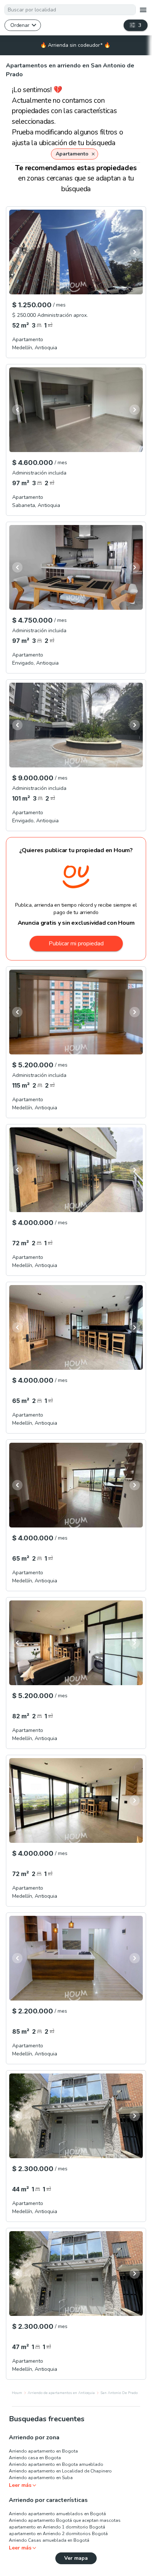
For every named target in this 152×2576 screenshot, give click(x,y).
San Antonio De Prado (119, 2393)
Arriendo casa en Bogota (35, 2458)
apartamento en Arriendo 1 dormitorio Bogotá (57, 2527)
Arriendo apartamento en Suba (41, 2478)
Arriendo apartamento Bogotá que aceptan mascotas (65, 2520)
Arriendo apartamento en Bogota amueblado (56, 2464)
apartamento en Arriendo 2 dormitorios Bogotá (58, 2534)
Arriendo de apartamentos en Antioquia (61, 2393)
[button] (74, 154)
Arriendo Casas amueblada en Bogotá (49, 2540)
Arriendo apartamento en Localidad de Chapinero (60, 2471)
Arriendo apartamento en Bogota (43, 2451)
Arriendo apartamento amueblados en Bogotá (57, 2514)
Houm (17, 2393)
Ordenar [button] (20, 25)
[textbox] (70, 10)
